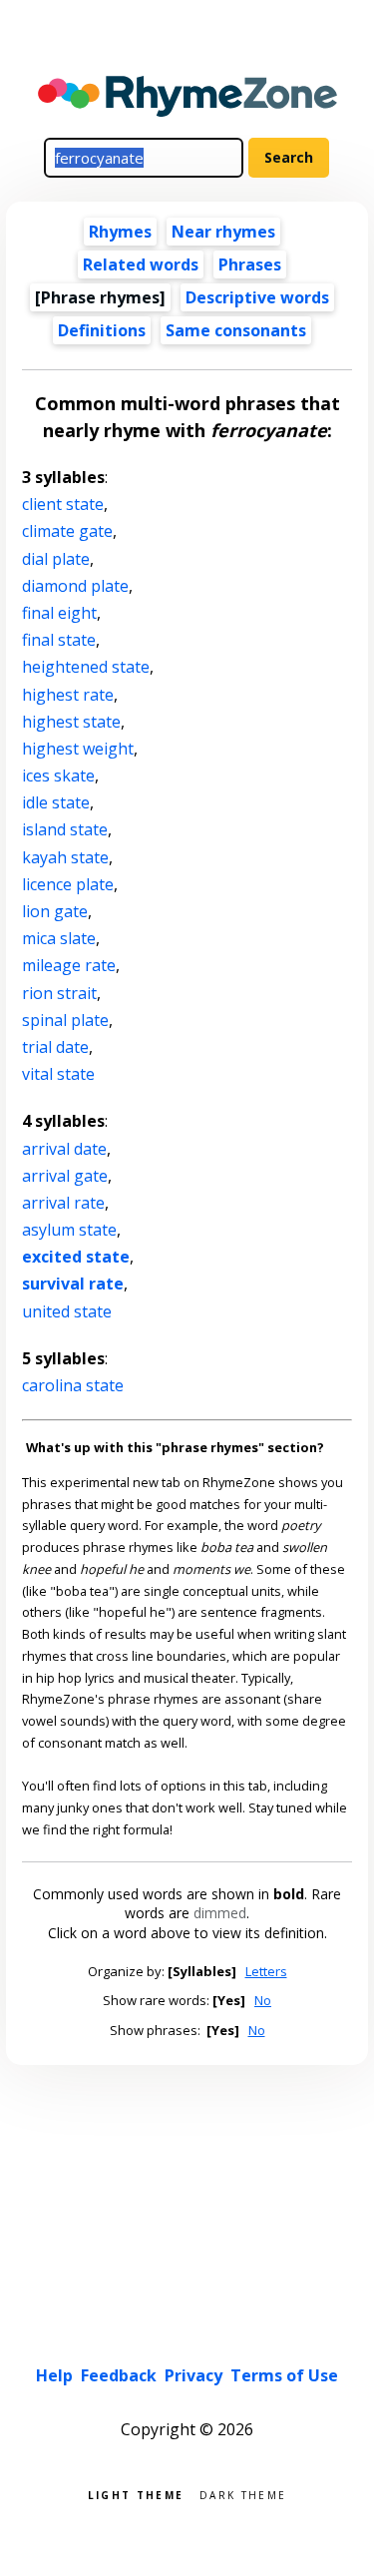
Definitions (102, 330)
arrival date (64, 1149)
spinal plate (65, 1020)
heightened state (86, 667)
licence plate (68, 884)
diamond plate (75, 586)
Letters (266, 1971)
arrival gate (65, 1176)
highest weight (78, 749)
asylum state (69, 1230)
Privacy (193, 2375)
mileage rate (69, 965)
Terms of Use (284, 2375)
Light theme (136, 2494)
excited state (76, 1257)
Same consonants (236, 330)
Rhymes (120, 232)
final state (59, 640)
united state (67, 1311)
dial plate (56, 559)
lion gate (55, 911)
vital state (58, 1074)
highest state (71, 722)
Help (54, 2375)
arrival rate (63, 1203)
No (263, 2000)
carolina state (73, 1385)
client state (63, 504)
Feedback (119, 2375)
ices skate (58, 775)
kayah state (65, 857)
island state (65, 829)
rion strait (59, 993)
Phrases (250, 264)
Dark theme (243, 2494)
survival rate (73, 1284)
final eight (59, 613)
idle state (56, 802)
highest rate (68, 695)
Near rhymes (223, 232)
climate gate (67, 531)
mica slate (59, 938)
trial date (55, 1047)
